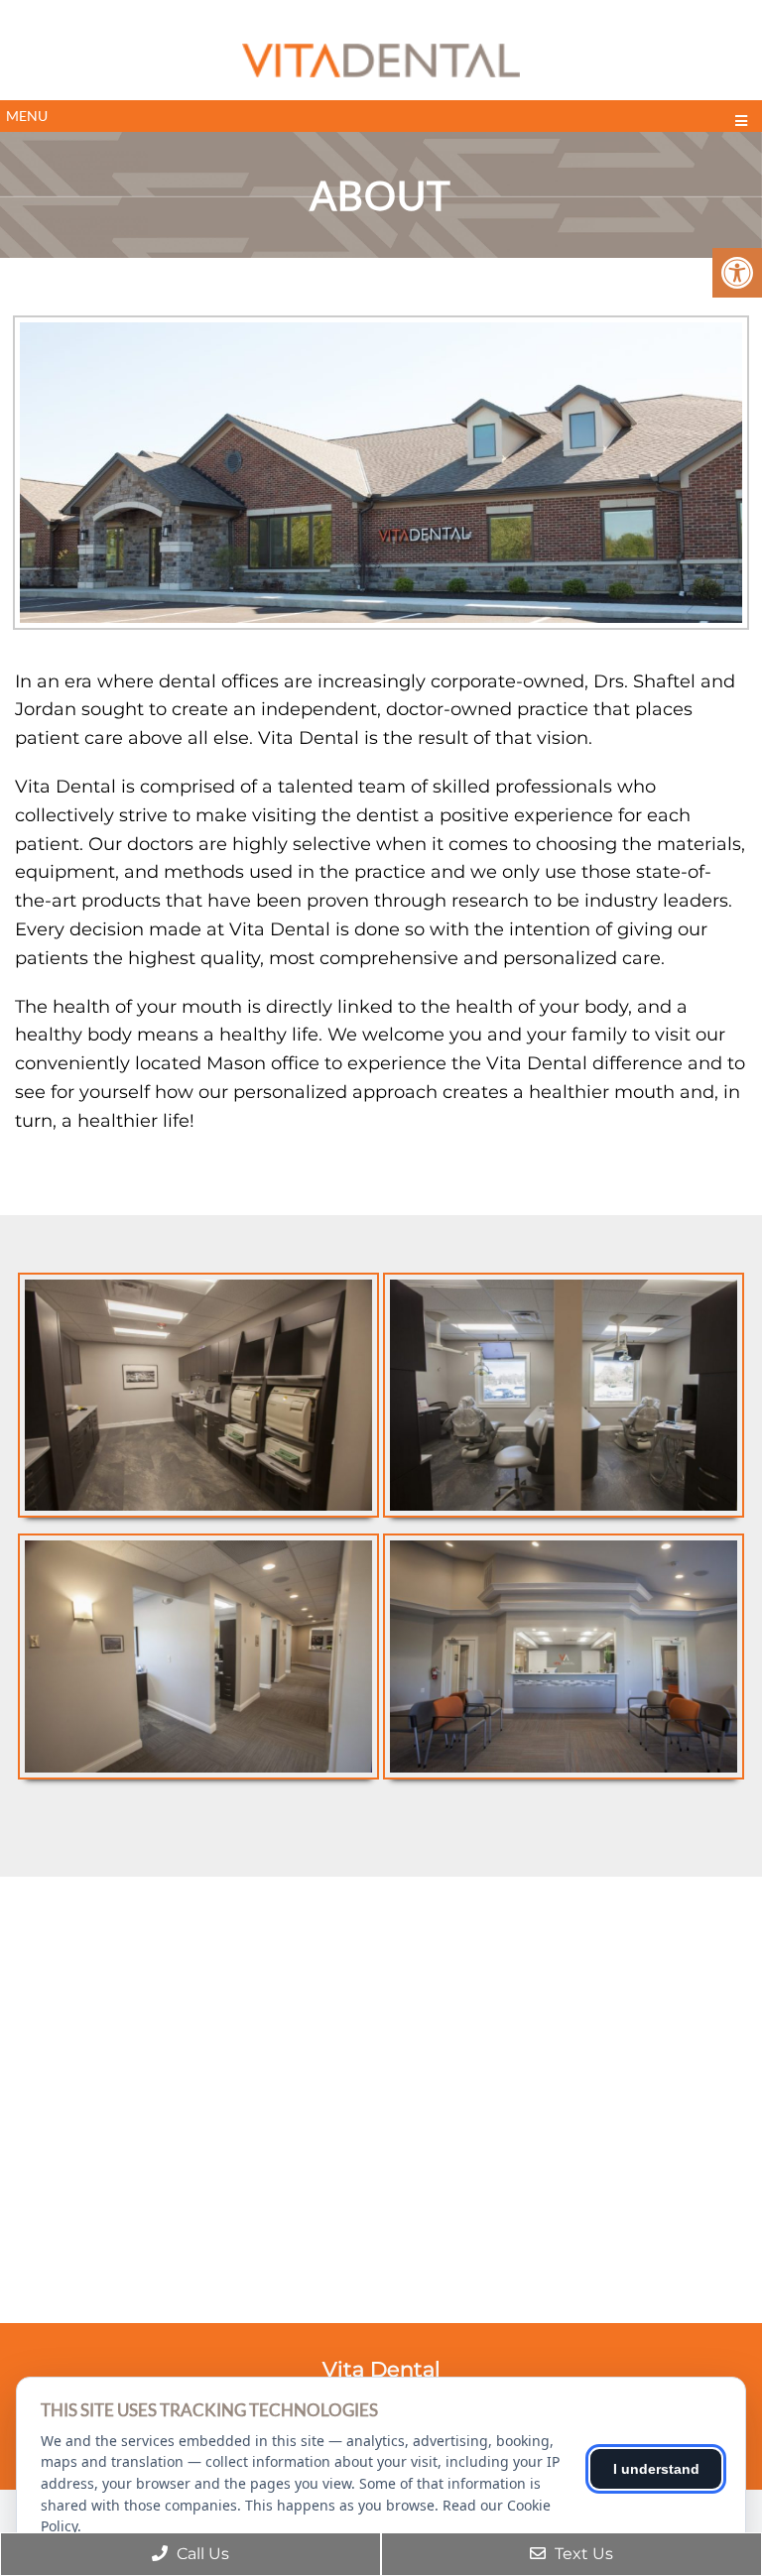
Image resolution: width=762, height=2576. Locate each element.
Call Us (201, 2554)
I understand (656, 2469)
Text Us (582, 2554)
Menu (27, 116)
